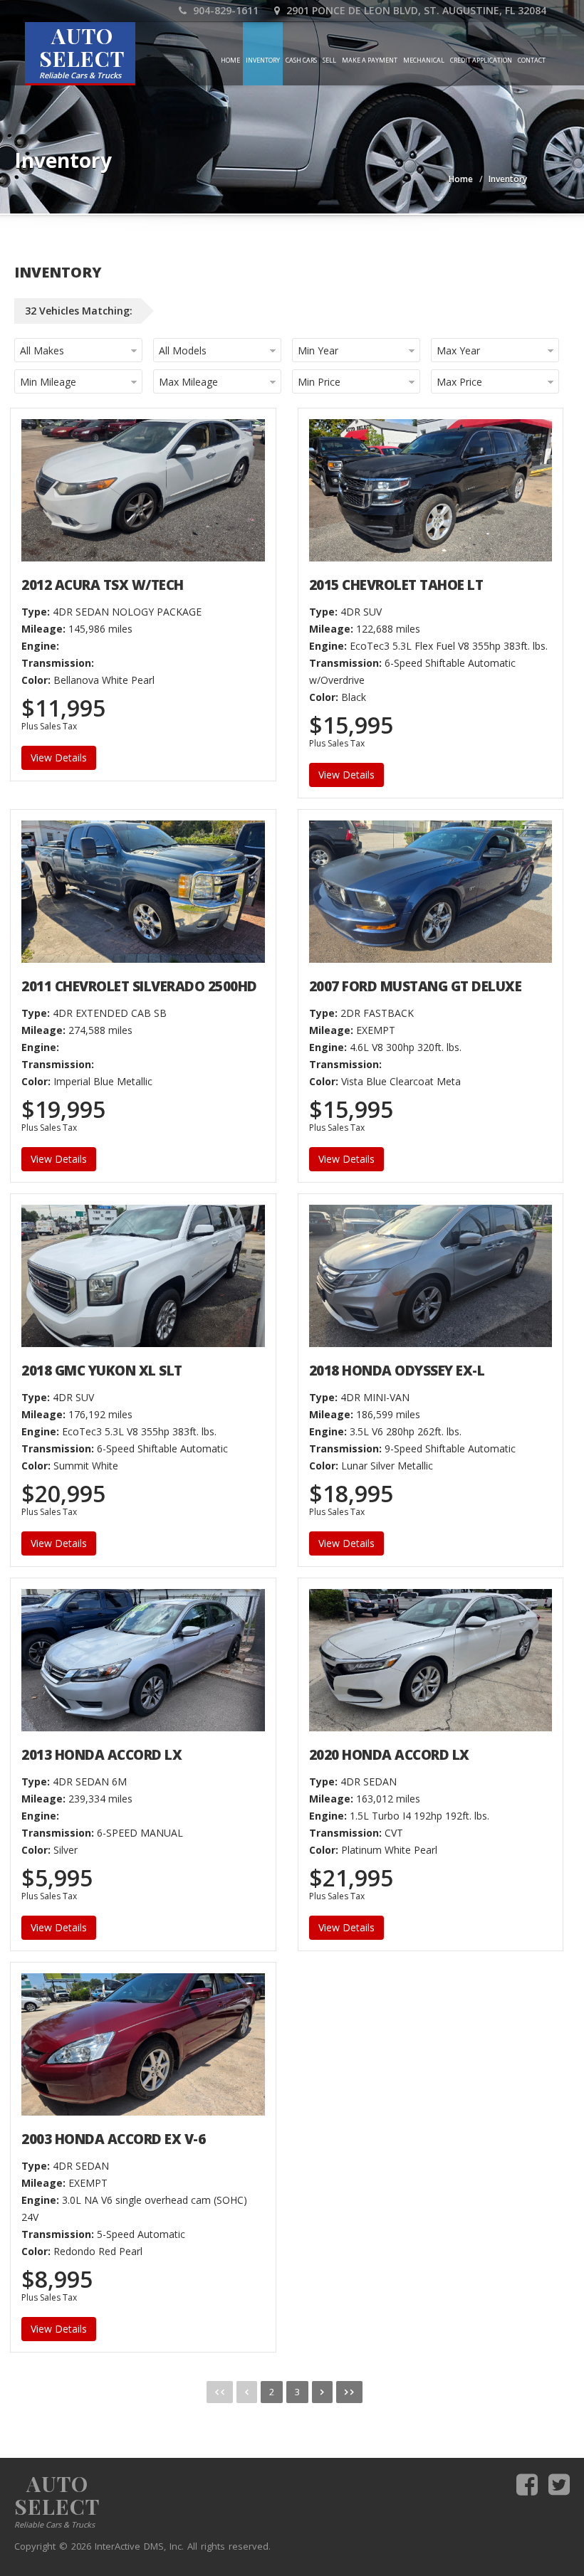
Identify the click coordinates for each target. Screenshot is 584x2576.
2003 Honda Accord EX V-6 (113, 2139)
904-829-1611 (224, 10)
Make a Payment (370, 60)
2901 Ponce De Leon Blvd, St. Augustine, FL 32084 (415, 10)
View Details (59, 758)
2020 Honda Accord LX (389, 1755)
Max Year (458, 350)
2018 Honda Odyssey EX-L (397, 1371)
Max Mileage (188, 382)
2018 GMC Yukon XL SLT (102, 1371)
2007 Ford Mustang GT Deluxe (416, 986)
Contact (532, 60)
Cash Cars (301, 60)
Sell (329, 60)
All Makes (42, 350)
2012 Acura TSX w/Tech (103, 585)
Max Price (459, 382)
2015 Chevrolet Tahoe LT (396, 585)
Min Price (319, 382)
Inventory (263, 60)
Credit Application (481, 60)
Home (230, 60)
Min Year (318, 350)
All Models (183, 350)
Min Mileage (48, 382)
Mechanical (424, 60)
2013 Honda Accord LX (101, 1755)
